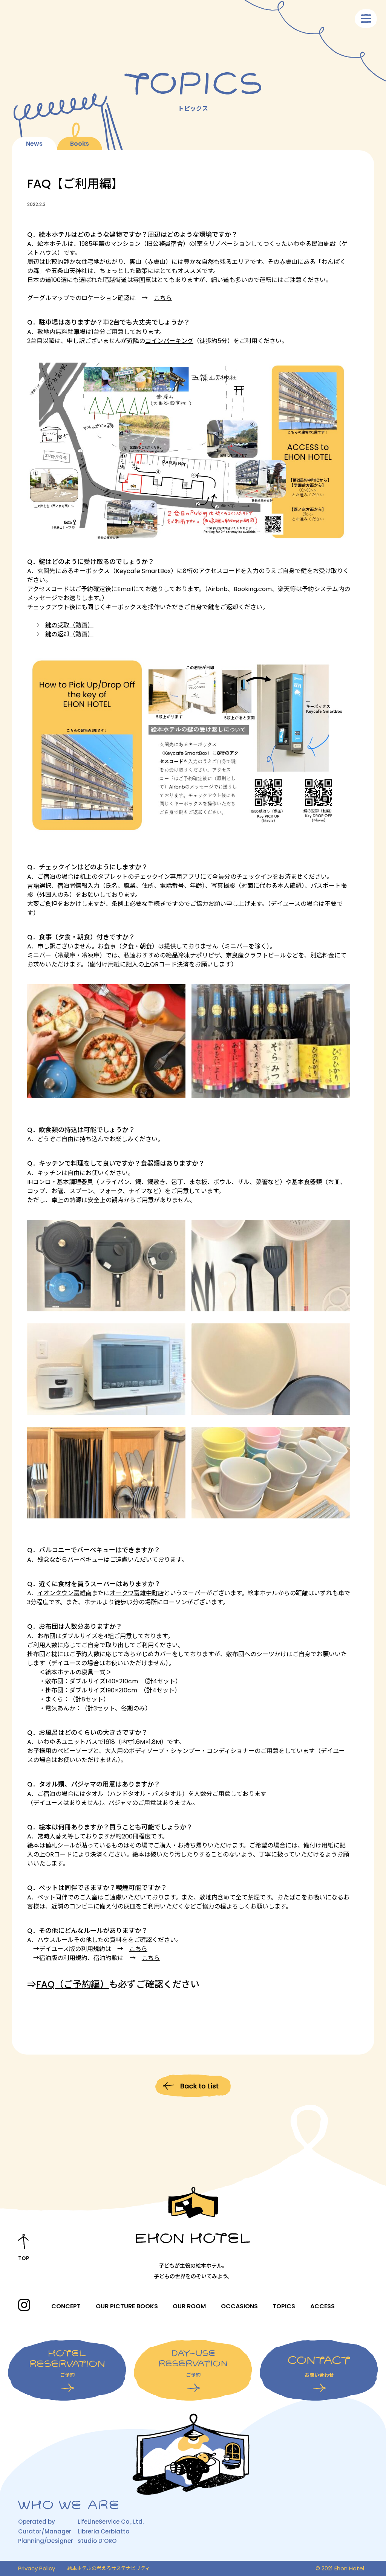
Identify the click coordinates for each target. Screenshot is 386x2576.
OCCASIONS (239, 2306)
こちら (163, 298)
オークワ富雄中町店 (137, 1593)
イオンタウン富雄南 (64, 1593)
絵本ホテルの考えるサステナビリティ (109, 2568)
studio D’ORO (97, 2541)
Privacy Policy (37, 2568)
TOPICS (284, 2306)
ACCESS (322, 2306)
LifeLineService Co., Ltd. (111, 2522)
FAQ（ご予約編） (73, 1984)
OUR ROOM (189, 2306)
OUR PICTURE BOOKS (127, 2306)
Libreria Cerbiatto (103, 2531)
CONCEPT (66, 2306)
